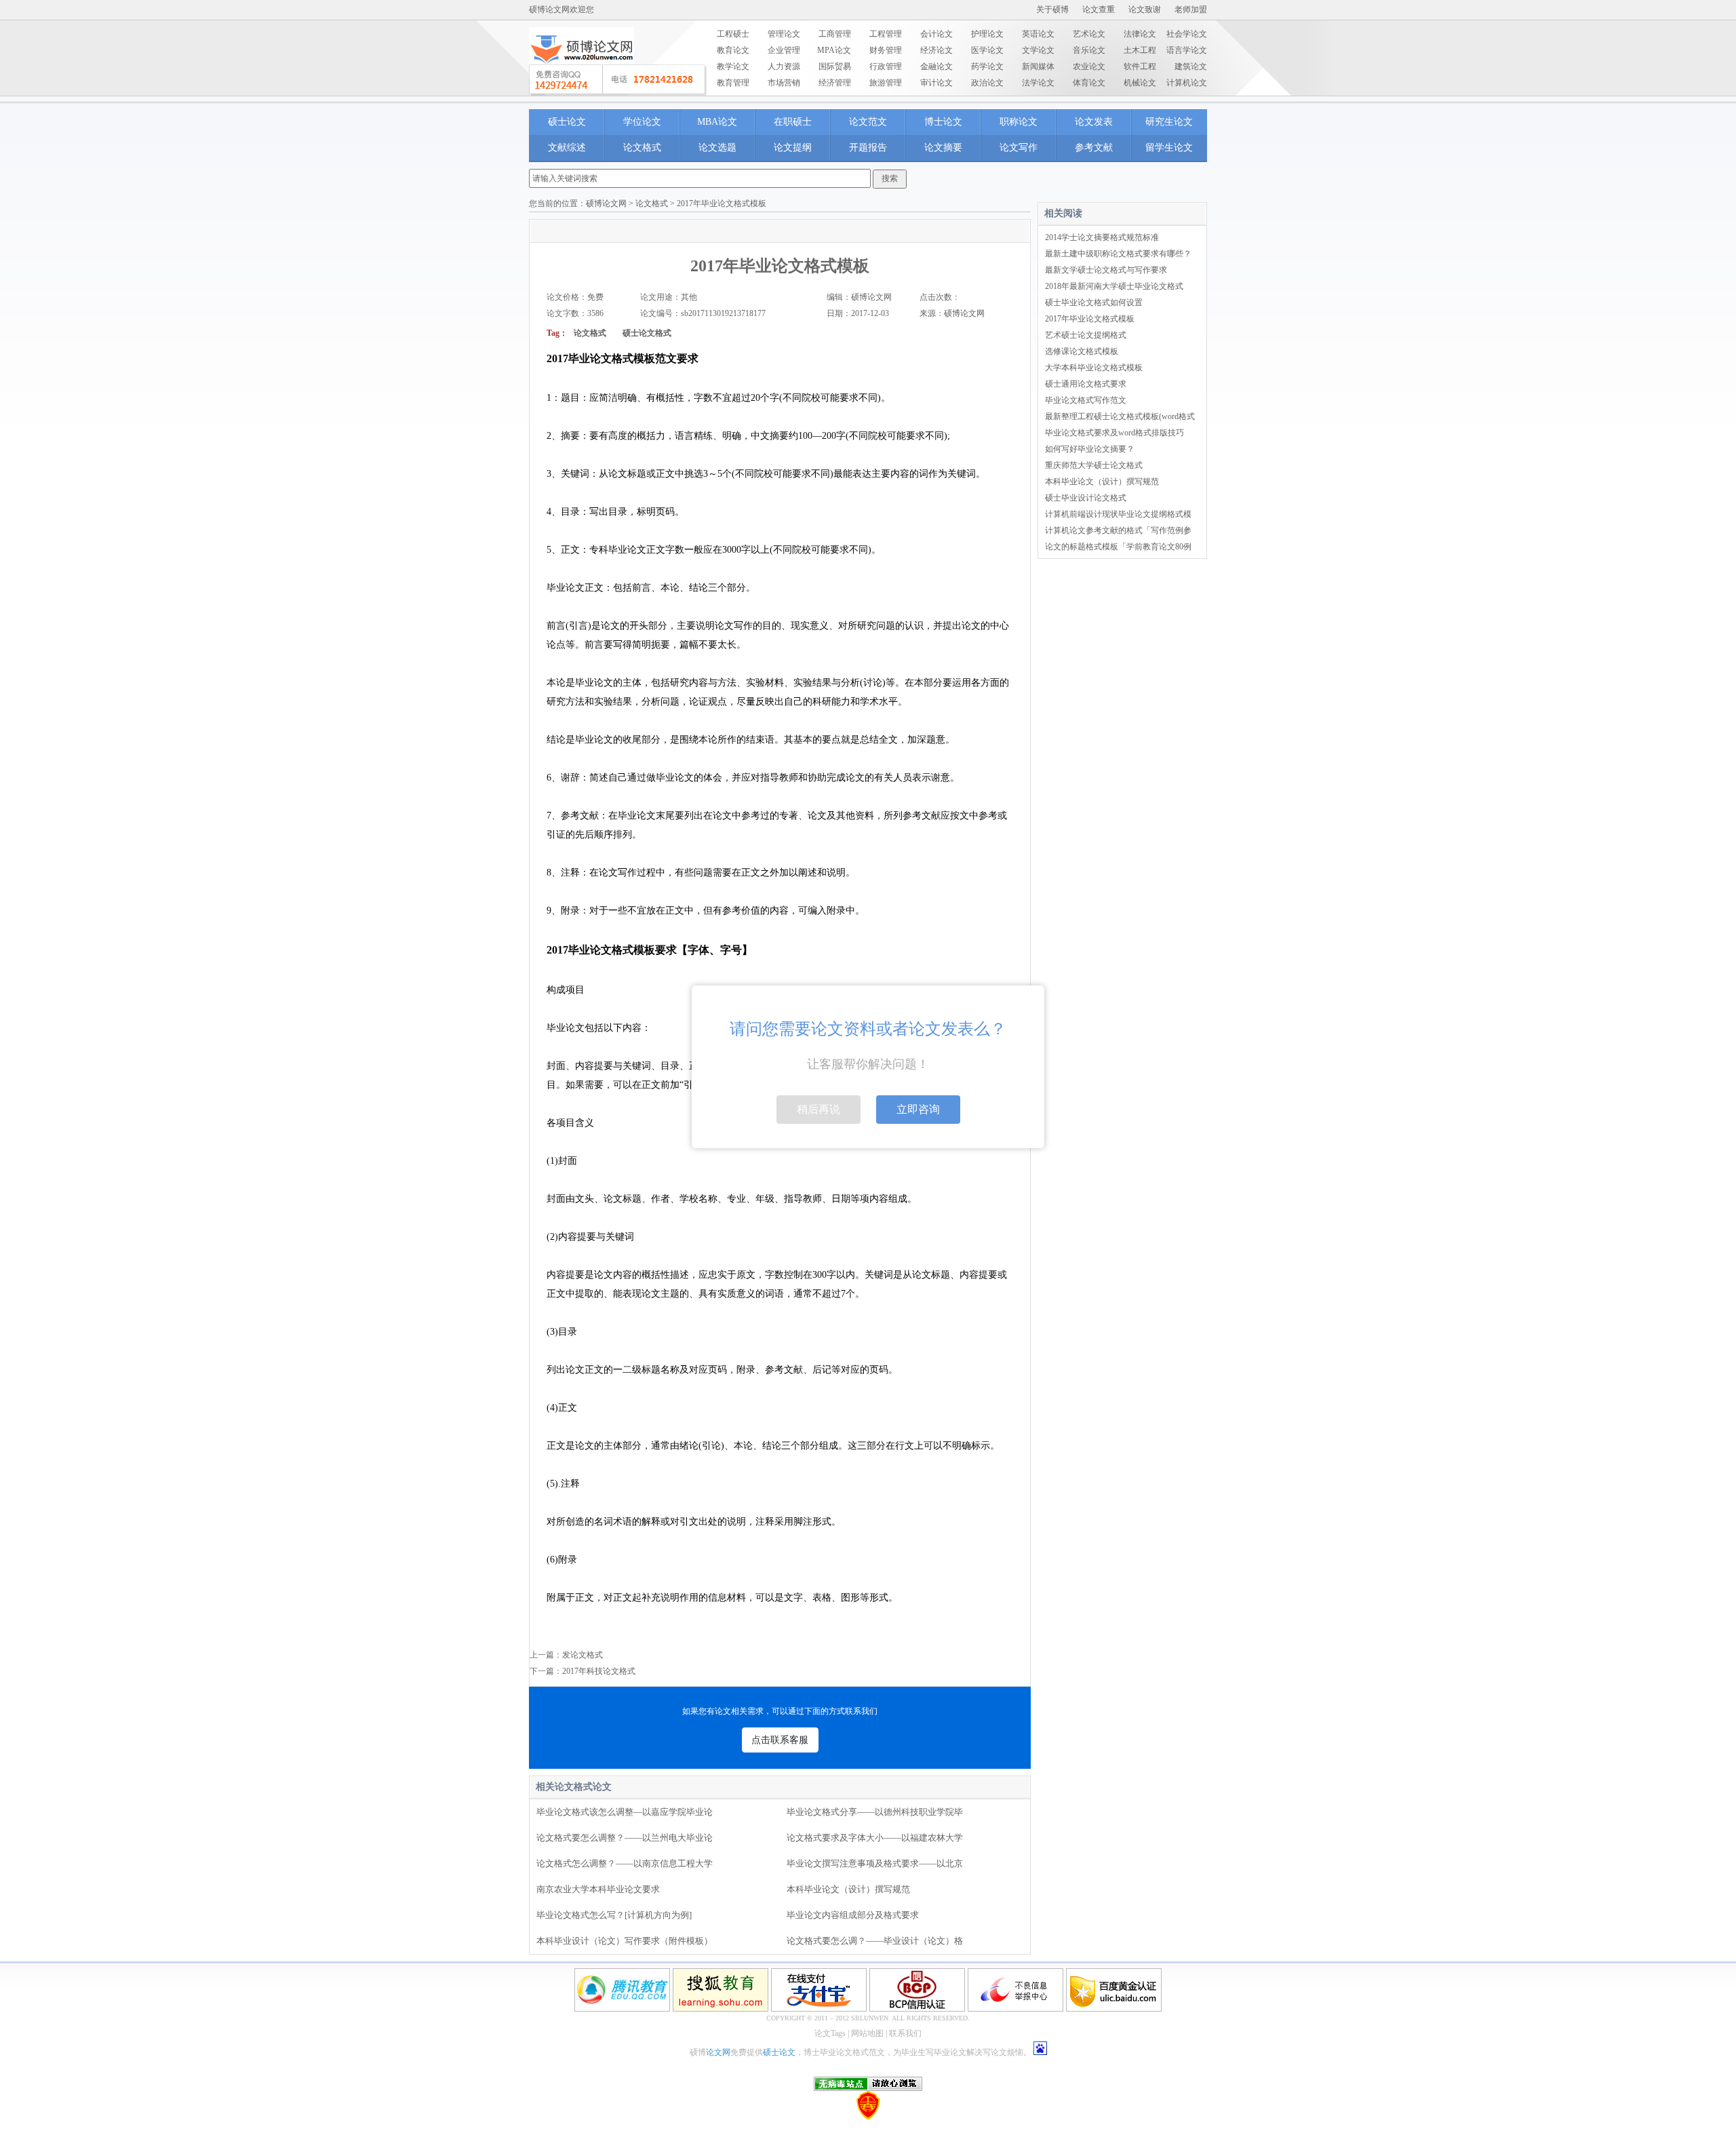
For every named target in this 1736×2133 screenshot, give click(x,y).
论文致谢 (1145, 9)
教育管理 (733, 83)
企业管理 (784, 50)
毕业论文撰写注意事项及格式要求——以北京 (875, 1863)
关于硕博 (1052, 9)
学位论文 (642, 122)
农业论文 (1089, 66)
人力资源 (784, 66)
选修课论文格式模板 (1082, 351)
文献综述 (567, 148)
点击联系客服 (780, 1740)
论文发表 (1094, 122)
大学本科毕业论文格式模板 (1094, 368)
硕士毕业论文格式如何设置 (1094, 302)
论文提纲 (793, 148)
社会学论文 (1187, 34)
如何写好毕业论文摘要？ (1090, 449)
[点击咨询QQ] (618, 80)
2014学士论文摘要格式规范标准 (1102, 237)
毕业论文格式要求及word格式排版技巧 (1114, 433)
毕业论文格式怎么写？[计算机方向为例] (614, 1915)
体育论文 (1089, 83)
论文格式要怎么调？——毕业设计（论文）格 (875, 1941)
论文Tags (830, 2033)
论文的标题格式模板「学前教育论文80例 (1118, 547)
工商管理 (835, 34)
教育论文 (733, 50)
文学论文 (1038, 50)
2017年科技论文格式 (599, 1671)
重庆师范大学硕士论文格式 (1094, 465)
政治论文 (987, 83)
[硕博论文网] (581, 69)
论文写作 (1019, 148)
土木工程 (1140, 50)
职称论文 (1019, 122)
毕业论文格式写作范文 (1086, 400)
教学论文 (733, 66)
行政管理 (886, 66)
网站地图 (867, 2033)
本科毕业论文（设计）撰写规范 (848, 1889)
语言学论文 (1187, 50)
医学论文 (987, 50)
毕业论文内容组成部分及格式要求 (853, 1915)
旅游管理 (886, 83)
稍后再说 (818, 1109)
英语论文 (1038, 34)
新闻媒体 (1038, 66)
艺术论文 (1089, 34)
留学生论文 (1169, 148)
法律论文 (1140, 34)
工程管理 (886, 34)
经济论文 (936, 50)
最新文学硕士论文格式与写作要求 (1106, 270)
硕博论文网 (606, 203)
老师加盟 (1191, 9)
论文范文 (868, 122)
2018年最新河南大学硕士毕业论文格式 (1114, 286)
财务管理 (886, 50)
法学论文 (1038, 83)
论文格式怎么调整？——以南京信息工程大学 (625, 1863)
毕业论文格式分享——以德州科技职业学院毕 (875, 1812)
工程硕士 (733, 34)
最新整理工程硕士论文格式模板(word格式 (1120, 416)
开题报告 (868, 148)
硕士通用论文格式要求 (1086, 384)
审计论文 (936, 83)
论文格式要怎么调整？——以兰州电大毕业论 (625, 1838)
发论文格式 (583, 1655)
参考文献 (1094, 148)
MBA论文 (717, 122)
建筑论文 (1191, 66)
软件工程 (1140, 66)
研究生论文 (1169, 122)
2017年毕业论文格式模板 (1090, 319)
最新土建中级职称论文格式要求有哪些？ (1118, 254)
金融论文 (936, 66)
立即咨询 (918, 1109)
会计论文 (936, 34)
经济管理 (835, 83)
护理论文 (987, 34)
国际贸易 (835, 66)
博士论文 (943, 122)
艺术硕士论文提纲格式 (1086, 335)
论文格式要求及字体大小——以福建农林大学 (875, 1838)
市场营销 (784, 83)
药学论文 (987, 66)
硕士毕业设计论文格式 (1086, 498)
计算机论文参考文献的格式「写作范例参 (1118, 530)
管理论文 (784, 34)
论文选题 (717, 148)
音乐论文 (1089, 50)
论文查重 (1099, 9)
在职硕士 (793, 122)
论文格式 (642, 148)
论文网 (718, 2052)
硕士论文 (567, 122)
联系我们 (905, 2033)
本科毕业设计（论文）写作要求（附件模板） (625, 1941)
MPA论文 (834, 50)
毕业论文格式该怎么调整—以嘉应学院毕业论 (625, 1812)
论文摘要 (943, 148)
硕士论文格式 (647, 333)
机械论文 (1140, 83)
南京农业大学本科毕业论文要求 (598, 1889)
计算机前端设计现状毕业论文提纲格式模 (1118, 514)
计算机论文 (1187, 83)
